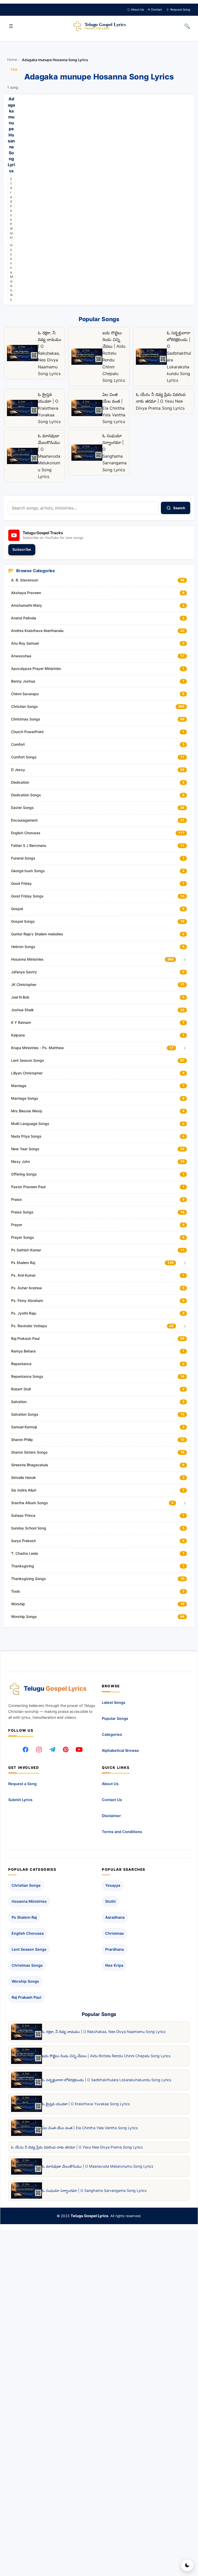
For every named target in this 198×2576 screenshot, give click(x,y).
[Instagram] (39, 1749)
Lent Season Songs (29, 1949)
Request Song (178, 10)
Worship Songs (25, 1981)
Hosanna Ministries (11, 272)
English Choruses (28, 1933)
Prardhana (114, 1949)
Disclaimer (111, 1816)
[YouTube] (79, 1749)
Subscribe (22, 549)
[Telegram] (52, 1749)
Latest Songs (114, 1702)
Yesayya (113, 1885)
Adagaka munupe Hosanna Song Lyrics (11, 135)
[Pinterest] (66, 1749)
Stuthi (110, 1901)
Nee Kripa (114, 1965)
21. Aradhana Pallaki (11, 208)
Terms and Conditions (122, 1832)
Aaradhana (115, 1917)
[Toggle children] (185, 960)
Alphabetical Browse (120, 1750)
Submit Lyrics (20, 1800)
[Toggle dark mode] (187, 2565)
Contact (155, 10)
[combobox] (83, 508)
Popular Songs (115, 1718)
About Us (135, 10)
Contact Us (112, 1800)
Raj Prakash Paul (26, 1997)
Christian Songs (26, 1885)
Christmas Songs (27, 1965)
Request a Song (22, 1784)
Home (12, 60)
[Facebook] (26, 1749)
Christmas (114, 1933)
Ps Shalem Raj (24, 1917)
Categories (112, 1734)
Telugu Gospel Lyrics (89, 2216)
